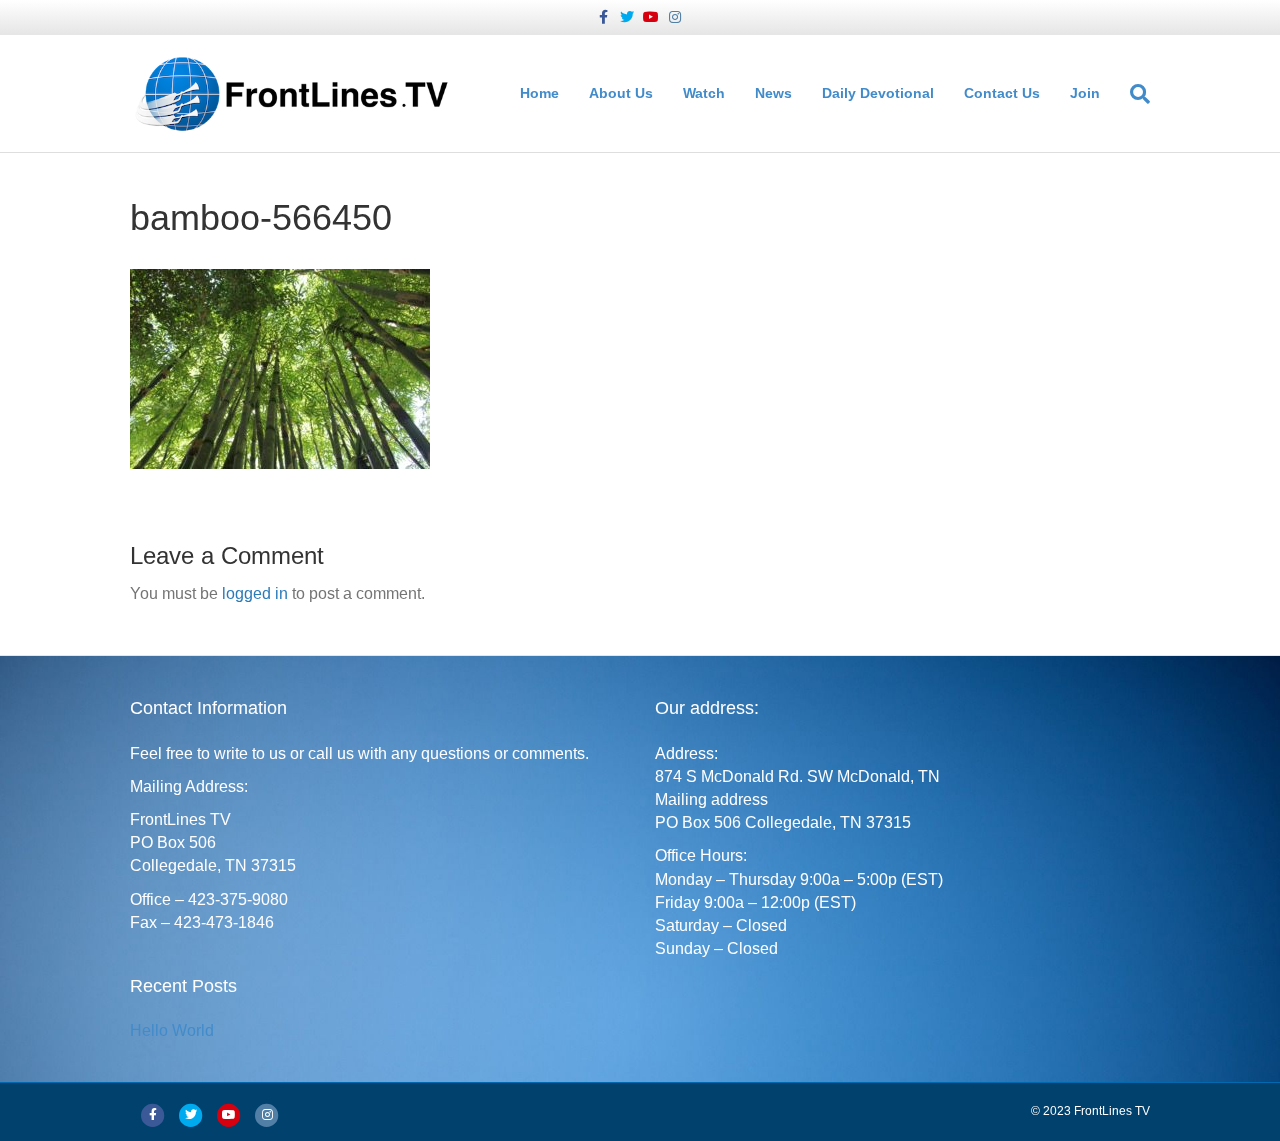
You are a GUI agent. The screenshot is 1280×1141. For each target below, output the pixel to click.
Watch (704, 93)
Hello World (172, 1030)
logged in (255, 593)
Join (1085, 93)
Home (539, 93)
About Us (621, 93)
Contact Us (1002, 93)
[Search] (1132, 94)
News (773, 93)
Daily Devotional (878, 93)
